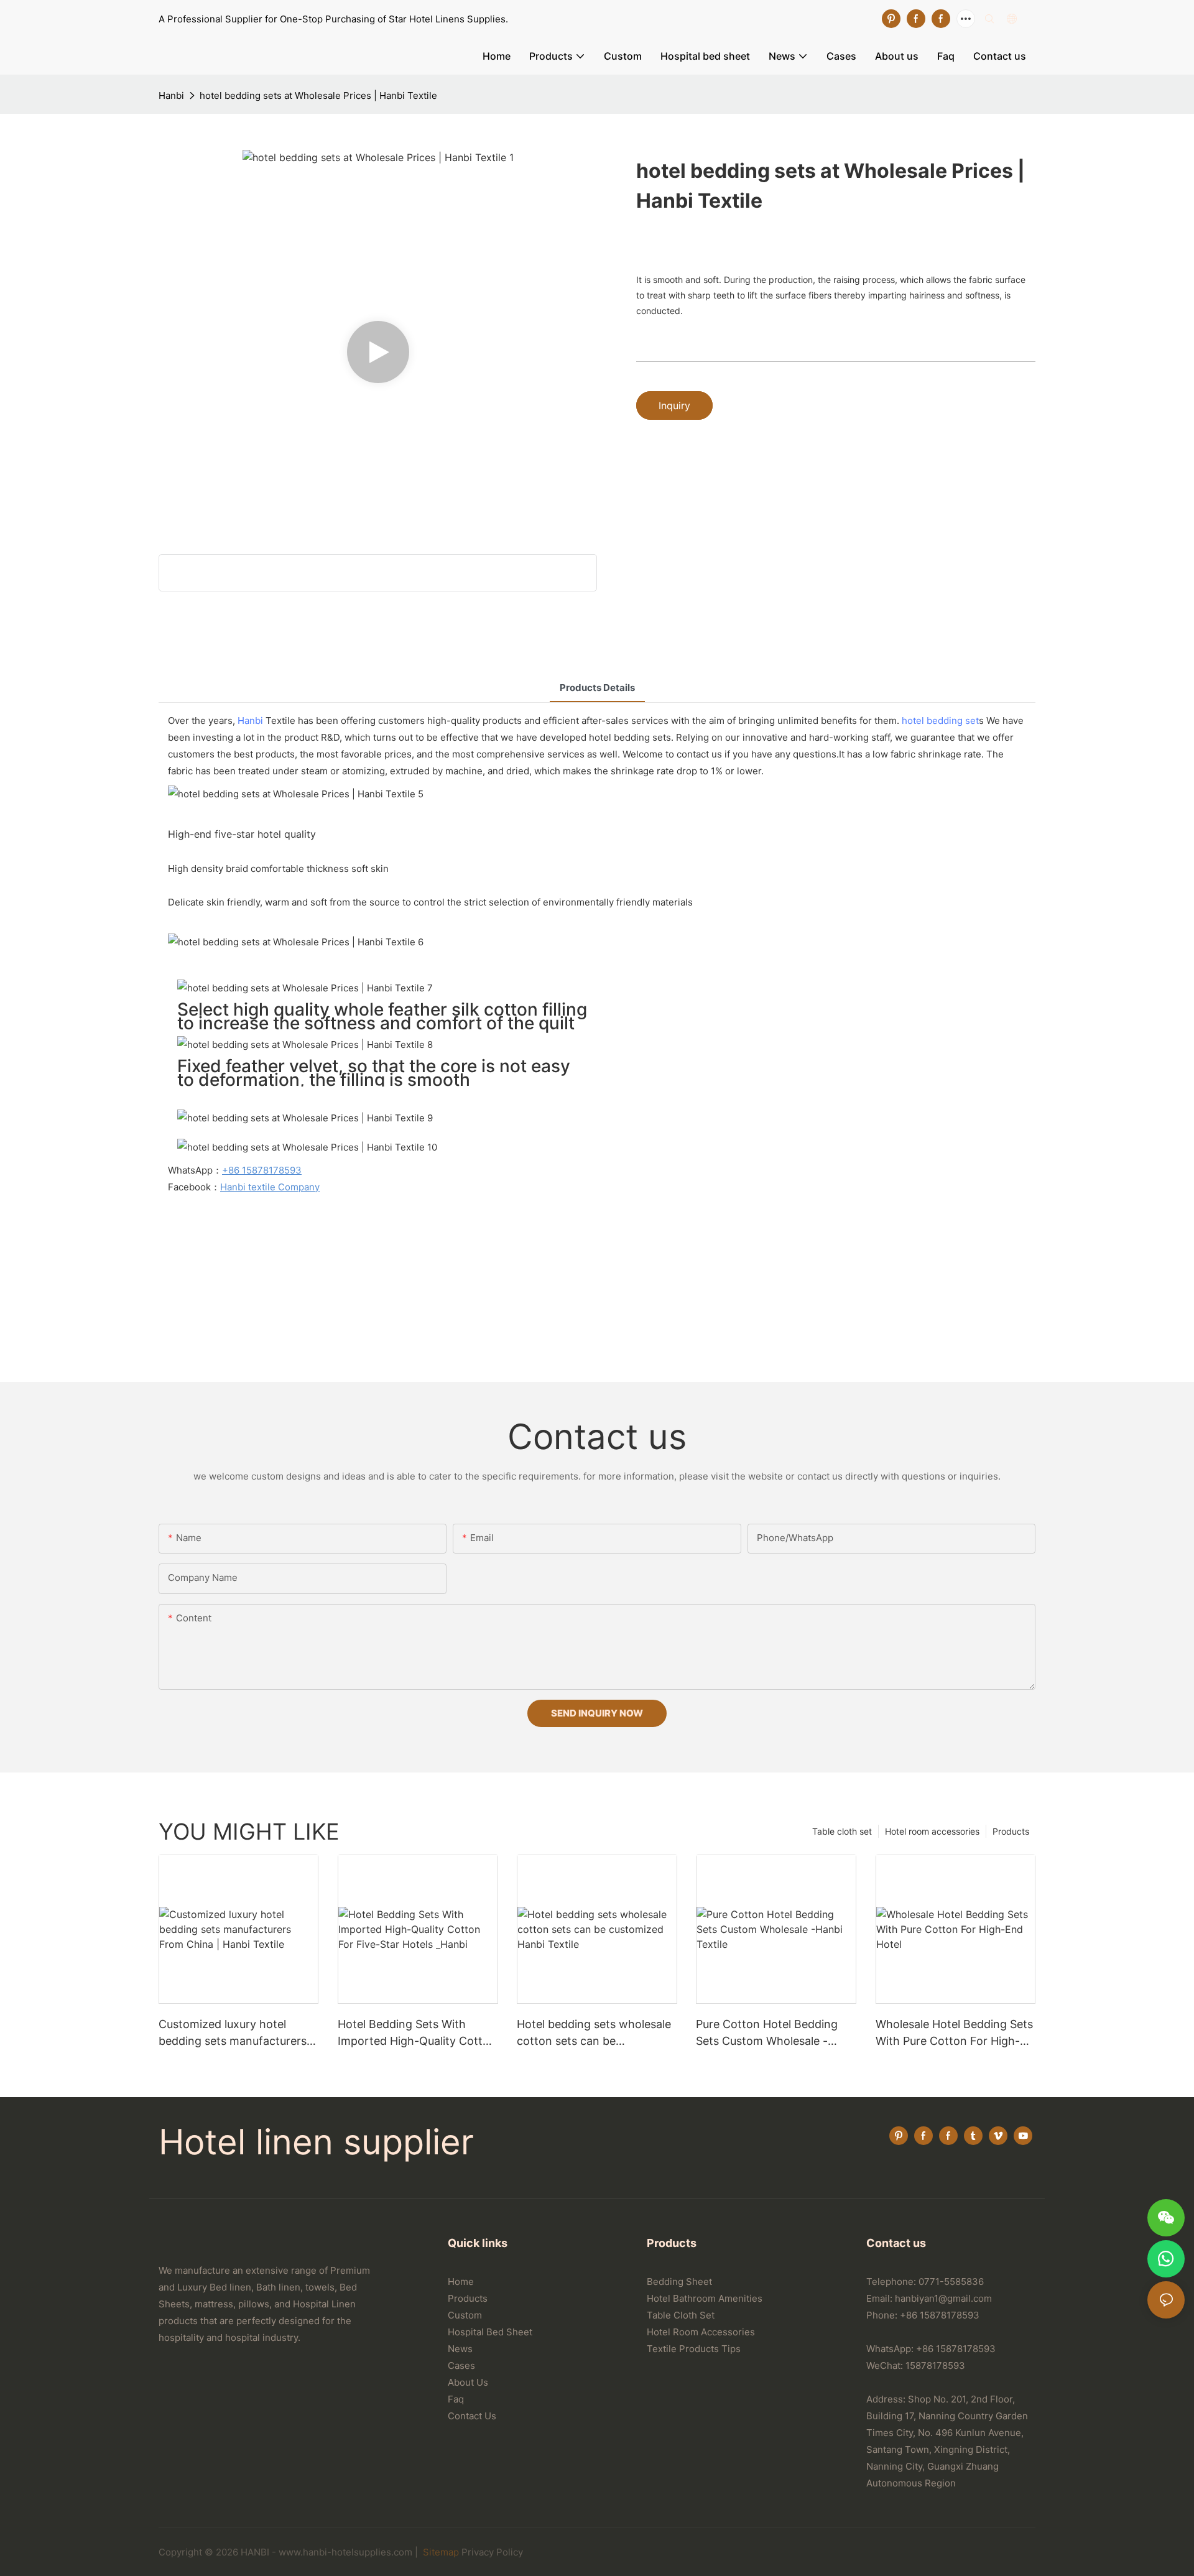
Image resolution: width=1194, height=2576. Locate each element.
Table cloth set (842, 1831)
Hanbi (171, 95)
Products (1011, 1831)
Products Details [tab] (597, 688)
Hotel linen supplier (316, 2142)
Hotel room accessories (932, 1831)
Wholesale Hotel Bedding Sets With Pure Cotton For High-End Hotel (954, 2033)
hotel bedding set (940, 720)
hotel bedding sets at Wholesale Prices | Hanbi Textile (318, 95)
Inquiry (674, 405)
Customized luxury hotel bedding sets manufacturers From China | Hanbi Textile (233, 2033)
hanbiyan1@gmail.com (943, 2298)
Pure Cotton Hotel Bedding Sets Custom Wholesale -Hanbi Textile (767, 2033)
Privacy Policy (492, 2552)
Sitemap (440, 2552)
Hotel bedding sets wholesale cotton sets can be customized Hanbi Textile (594, 2033)
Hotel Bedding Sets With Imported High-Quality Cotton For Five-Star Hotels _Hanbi (417, 2033)
